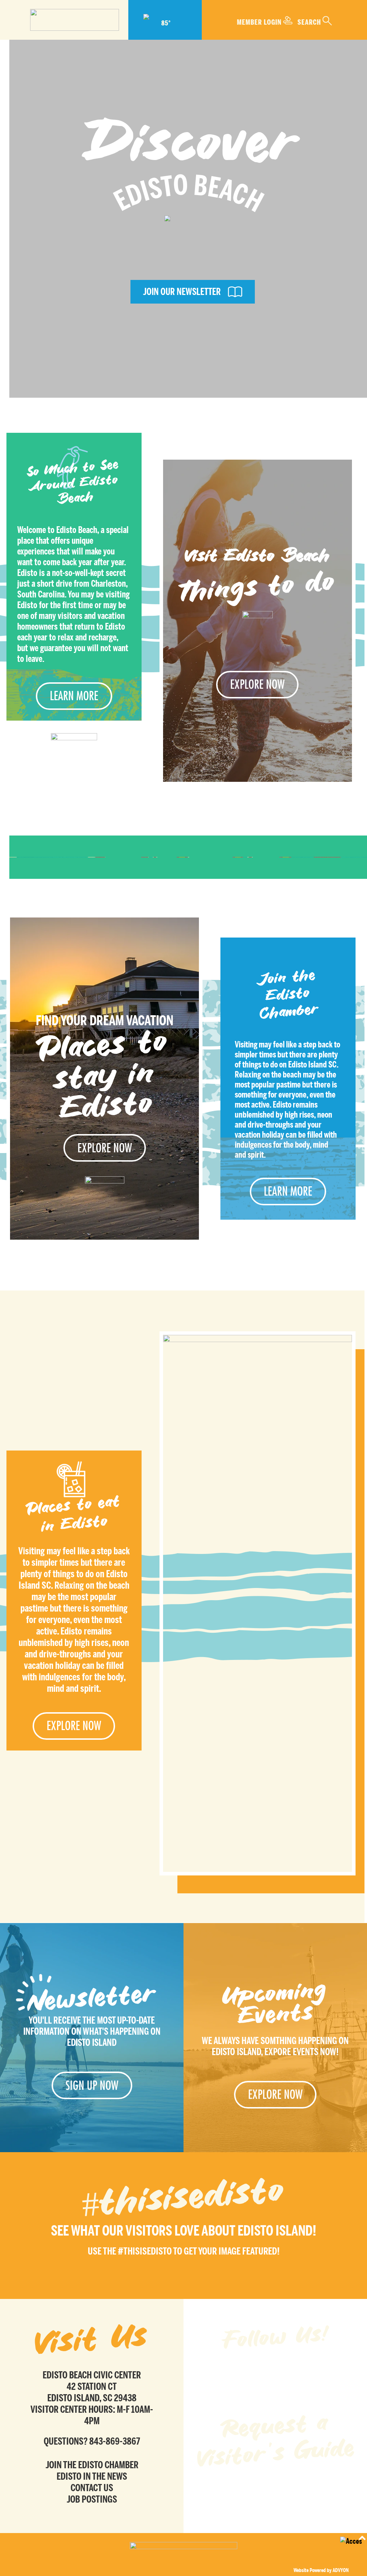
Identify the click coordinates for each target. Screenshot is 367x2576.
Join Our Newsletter (182, 292)
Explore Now (257, 684)
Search (309, 22)
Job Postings (92, 2499)
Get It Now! (275, 2491)
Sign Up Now (92, 2085)
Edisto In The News (92, 2476)
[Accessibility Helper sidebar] (351, 2547)
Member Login (259, 22)
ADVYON (341, 2570)
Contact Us (92, 2488)
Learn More (74, 696)
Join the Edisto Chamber (92, 2465)
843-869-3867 (115, 2441)
